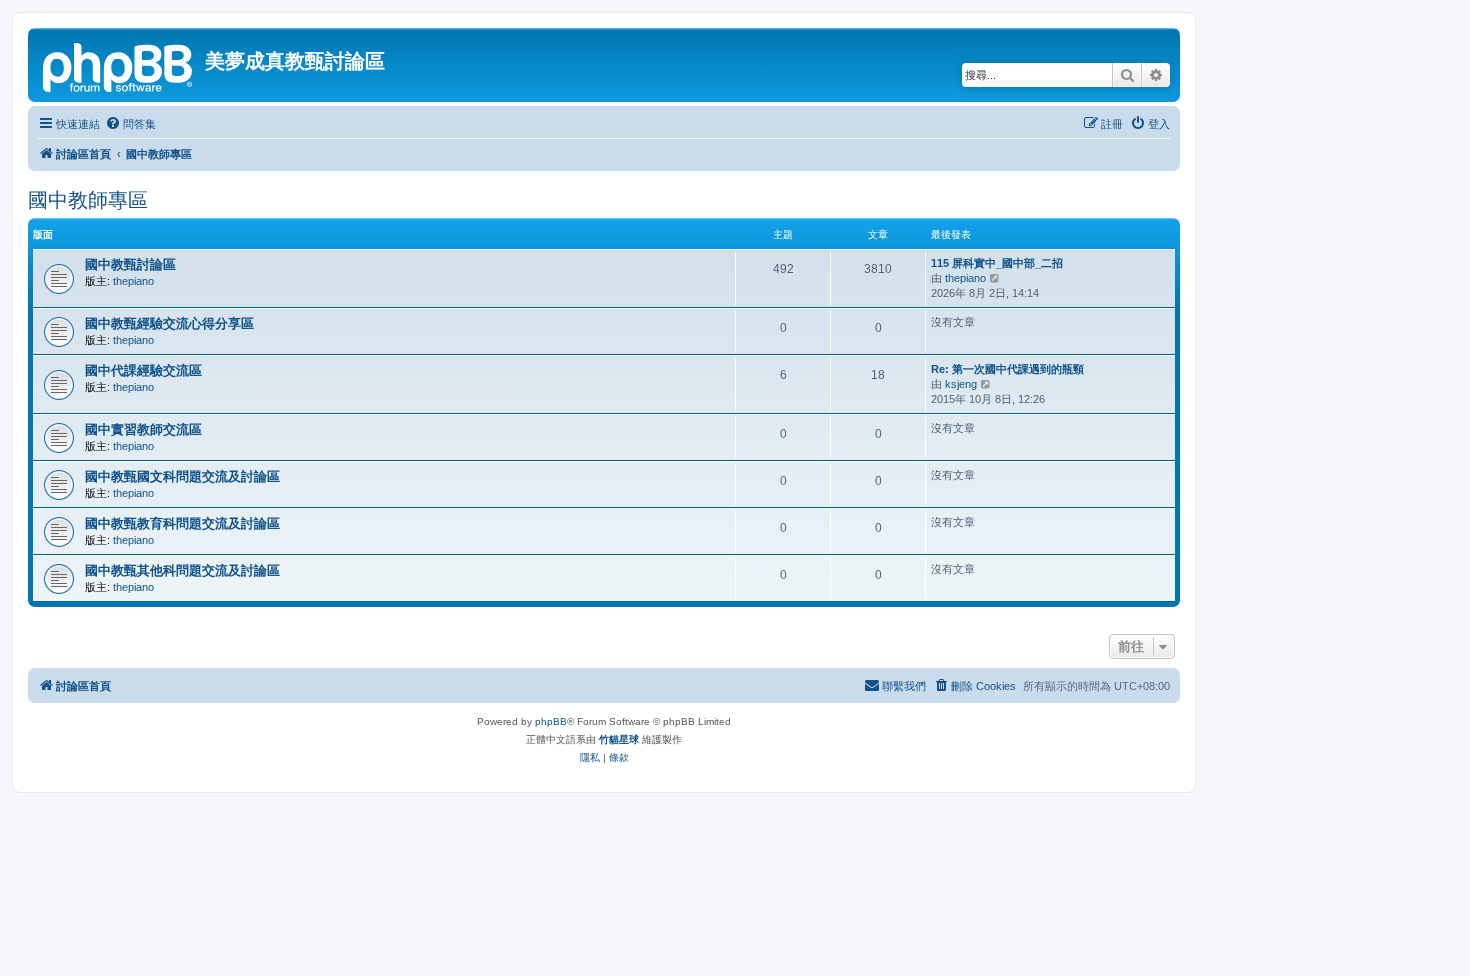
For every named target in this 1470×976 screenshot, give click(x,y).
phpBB (551, 721)
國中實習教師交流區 (143, 429)
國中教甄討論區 (130, 264)
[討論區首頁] (119, 65)
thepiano (133, 281)
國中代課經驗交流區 (143, 370)
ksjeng (961, 384)
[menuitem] (130, 124)
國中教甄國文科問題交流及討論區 (182, 476)
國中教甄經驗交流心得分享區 (169, 323)
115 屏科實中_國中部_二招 (997, 263)
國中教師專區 (88, 200)
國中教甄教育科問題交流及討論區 (182, 523)
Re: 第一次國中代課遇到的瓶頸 (1007, 369)
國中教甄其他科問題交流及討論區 (182, 570)
